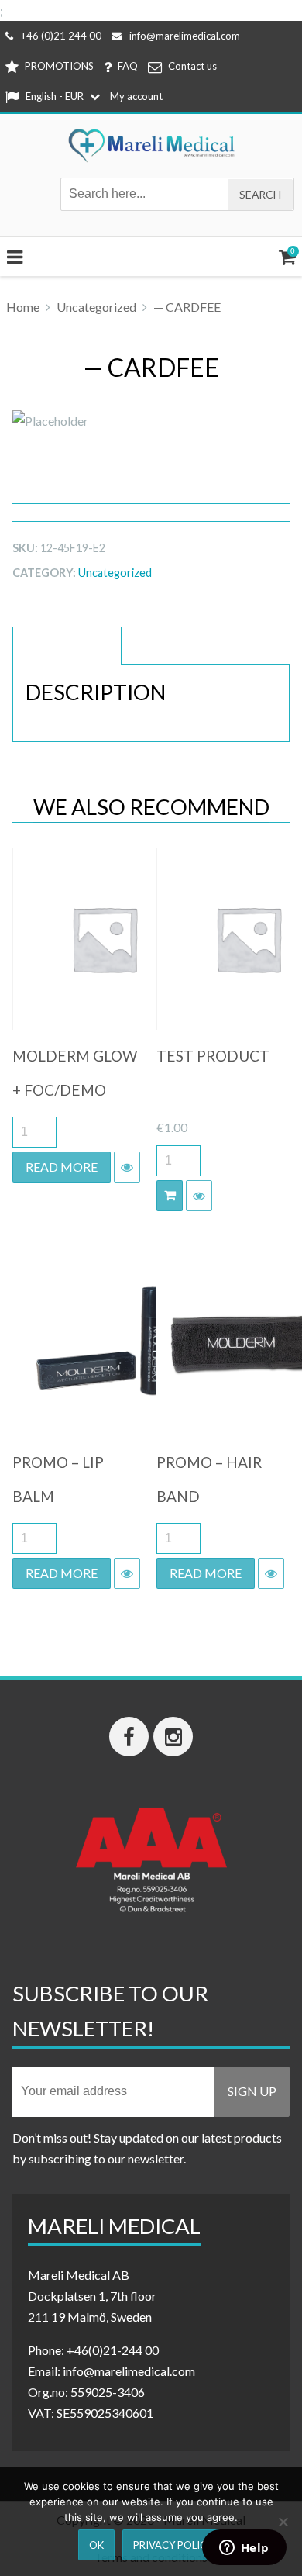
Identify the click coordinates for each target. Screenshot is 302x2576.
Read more (62, 1167)
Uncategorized (96, 307)
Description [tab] (67, 646)
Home (23, 307)
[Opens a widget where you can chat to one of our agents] (244, 2549)
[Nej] (283, 2522)
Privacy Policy (173, 2545)
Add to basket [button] (170, 1196)
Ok (96, 2545)
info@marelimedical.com (185, 36)
